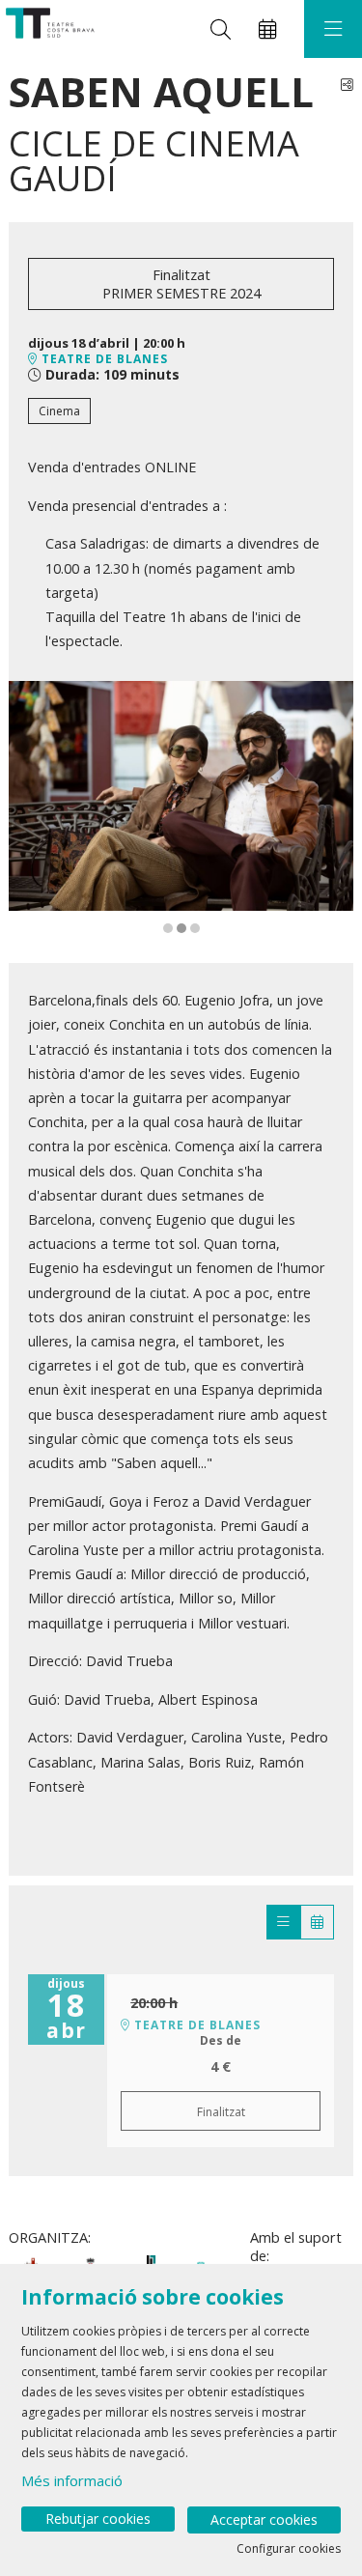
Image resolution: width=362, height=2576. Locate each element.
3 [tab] (195, 928)
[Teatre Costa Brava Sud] (48, 29)
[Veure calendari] (317, 1922)
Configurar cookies (289, 2549)
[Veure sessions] (283, 1922)
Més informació (72, 2480)
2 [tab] (181, 928)
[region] (181, 808)
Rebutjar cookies (98, 2519)
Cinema (59, 411)
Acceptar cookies (264, 2519)
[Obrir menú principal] (333, 29)
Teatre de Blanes (103, 359)
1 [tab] (168, 928)
